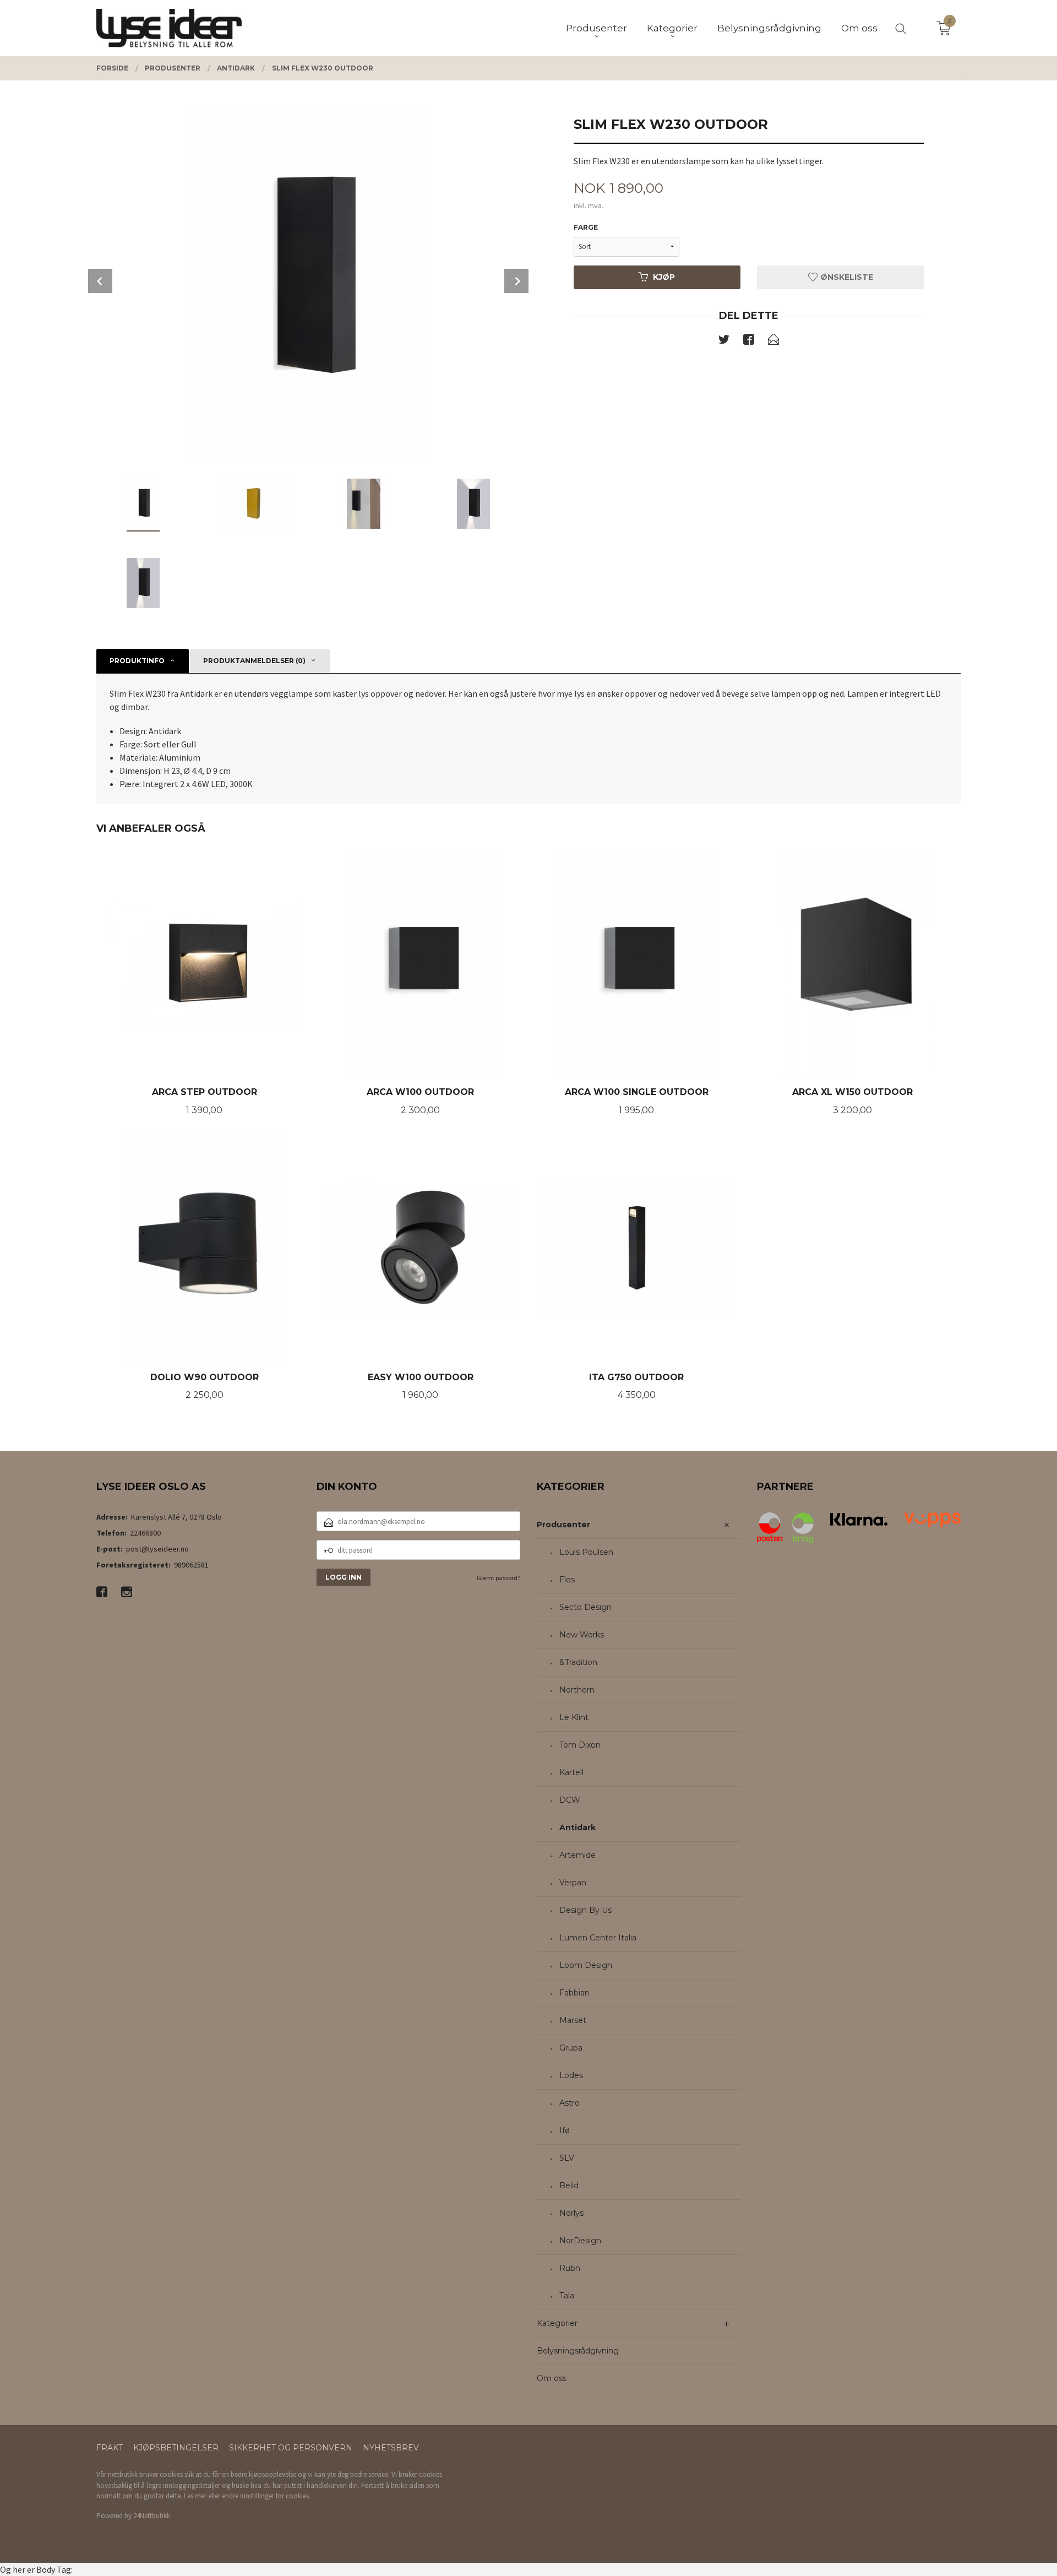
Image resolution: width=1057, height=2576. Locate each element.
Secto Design (585, 1607)
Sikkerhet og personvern (291, 2448)
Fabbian (574, 1993)
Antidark (577, 1827)
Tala (567, 2296)
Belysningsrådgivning (578, 2351)
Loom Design (586, 1965)
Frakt (110, 2448)
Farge (586, 227)
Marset (573, 2020)
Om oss (552, 2378)
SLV (567, 2158)
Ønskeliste (846, 277)
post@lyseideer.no (157, 1549)
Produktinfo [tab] (137, 661)
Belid (569, 2185)
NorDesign (580, 2241)
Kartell (571, 1772)
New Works (582, 1635)
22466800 (145, 1533)
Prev (100, 281)
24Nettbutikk (152, 2516)
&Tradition (578, 1662)
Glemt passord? (498, 1578)
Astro (570, 2103)
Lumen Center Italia (598, 1938)
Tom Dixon (580, 1745)
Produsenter (563, 1525)
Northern (577, 1690)
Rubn (570, 2268)
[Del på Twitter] (724, 341)
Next (516, 281)
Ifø (565, 2130)
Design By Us (585, 1910)
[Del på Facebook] (749, 341)
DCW (570, 1800)
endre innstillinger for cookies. (266, 2496)
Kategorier (557, 2323)
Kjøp (664, 277)
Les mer (195, 2496)
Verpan (573, 1883)
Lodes (571, 2075)
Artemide (577, 1855)
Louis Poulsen (586, 1552)
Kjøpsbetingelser (176, 2448)
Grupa (571, 2048)
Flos (567, 1580)
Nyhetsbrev (391, 2448)
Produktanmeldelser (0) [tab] (254, 661)
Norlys (571, 2213)
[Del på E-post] (773, 341)
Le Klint (574, 1717)
